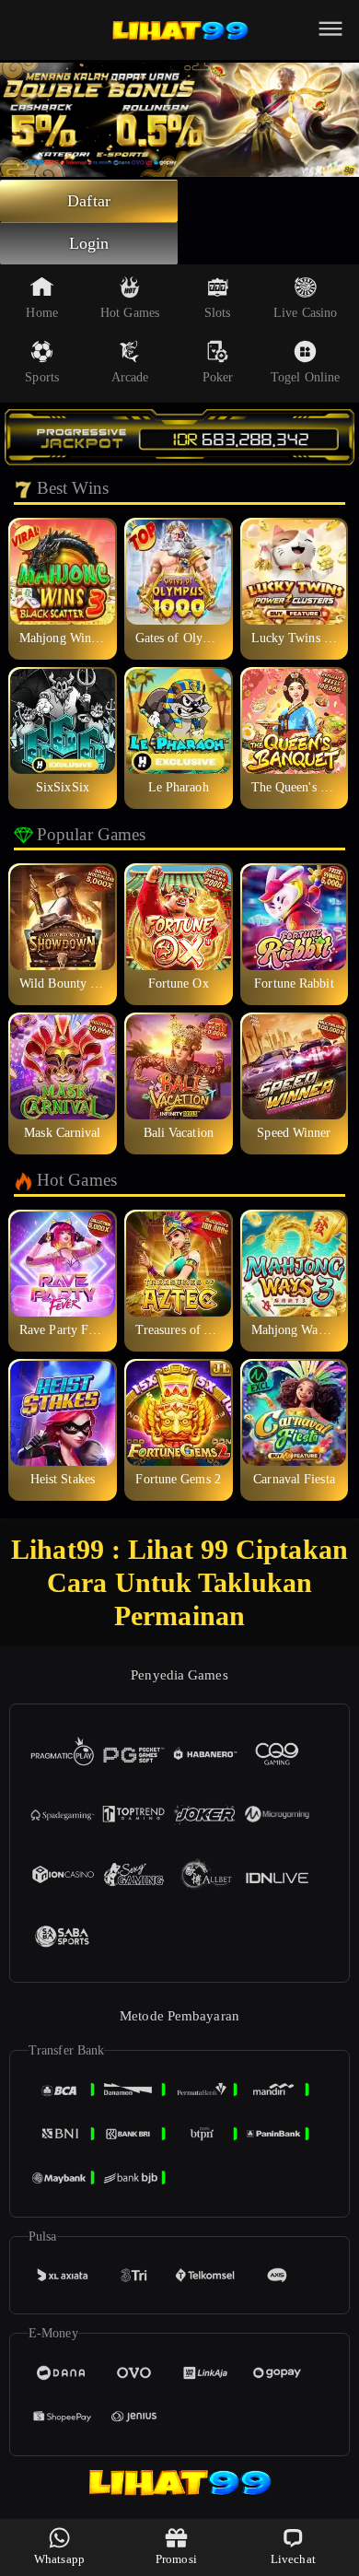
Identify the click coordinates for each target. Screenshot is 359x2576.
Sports (42, 377)
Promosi (176, 2559)
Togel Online (305, 377)
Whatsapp (59, 2559)
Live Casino (305, 313)
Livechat (293, 2559)
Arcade (130, 377)
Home (41, 313)
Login (89, 243)
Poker (218, 377)
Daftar (89, 201)
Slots (218, 313)
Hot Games (130, 313)
